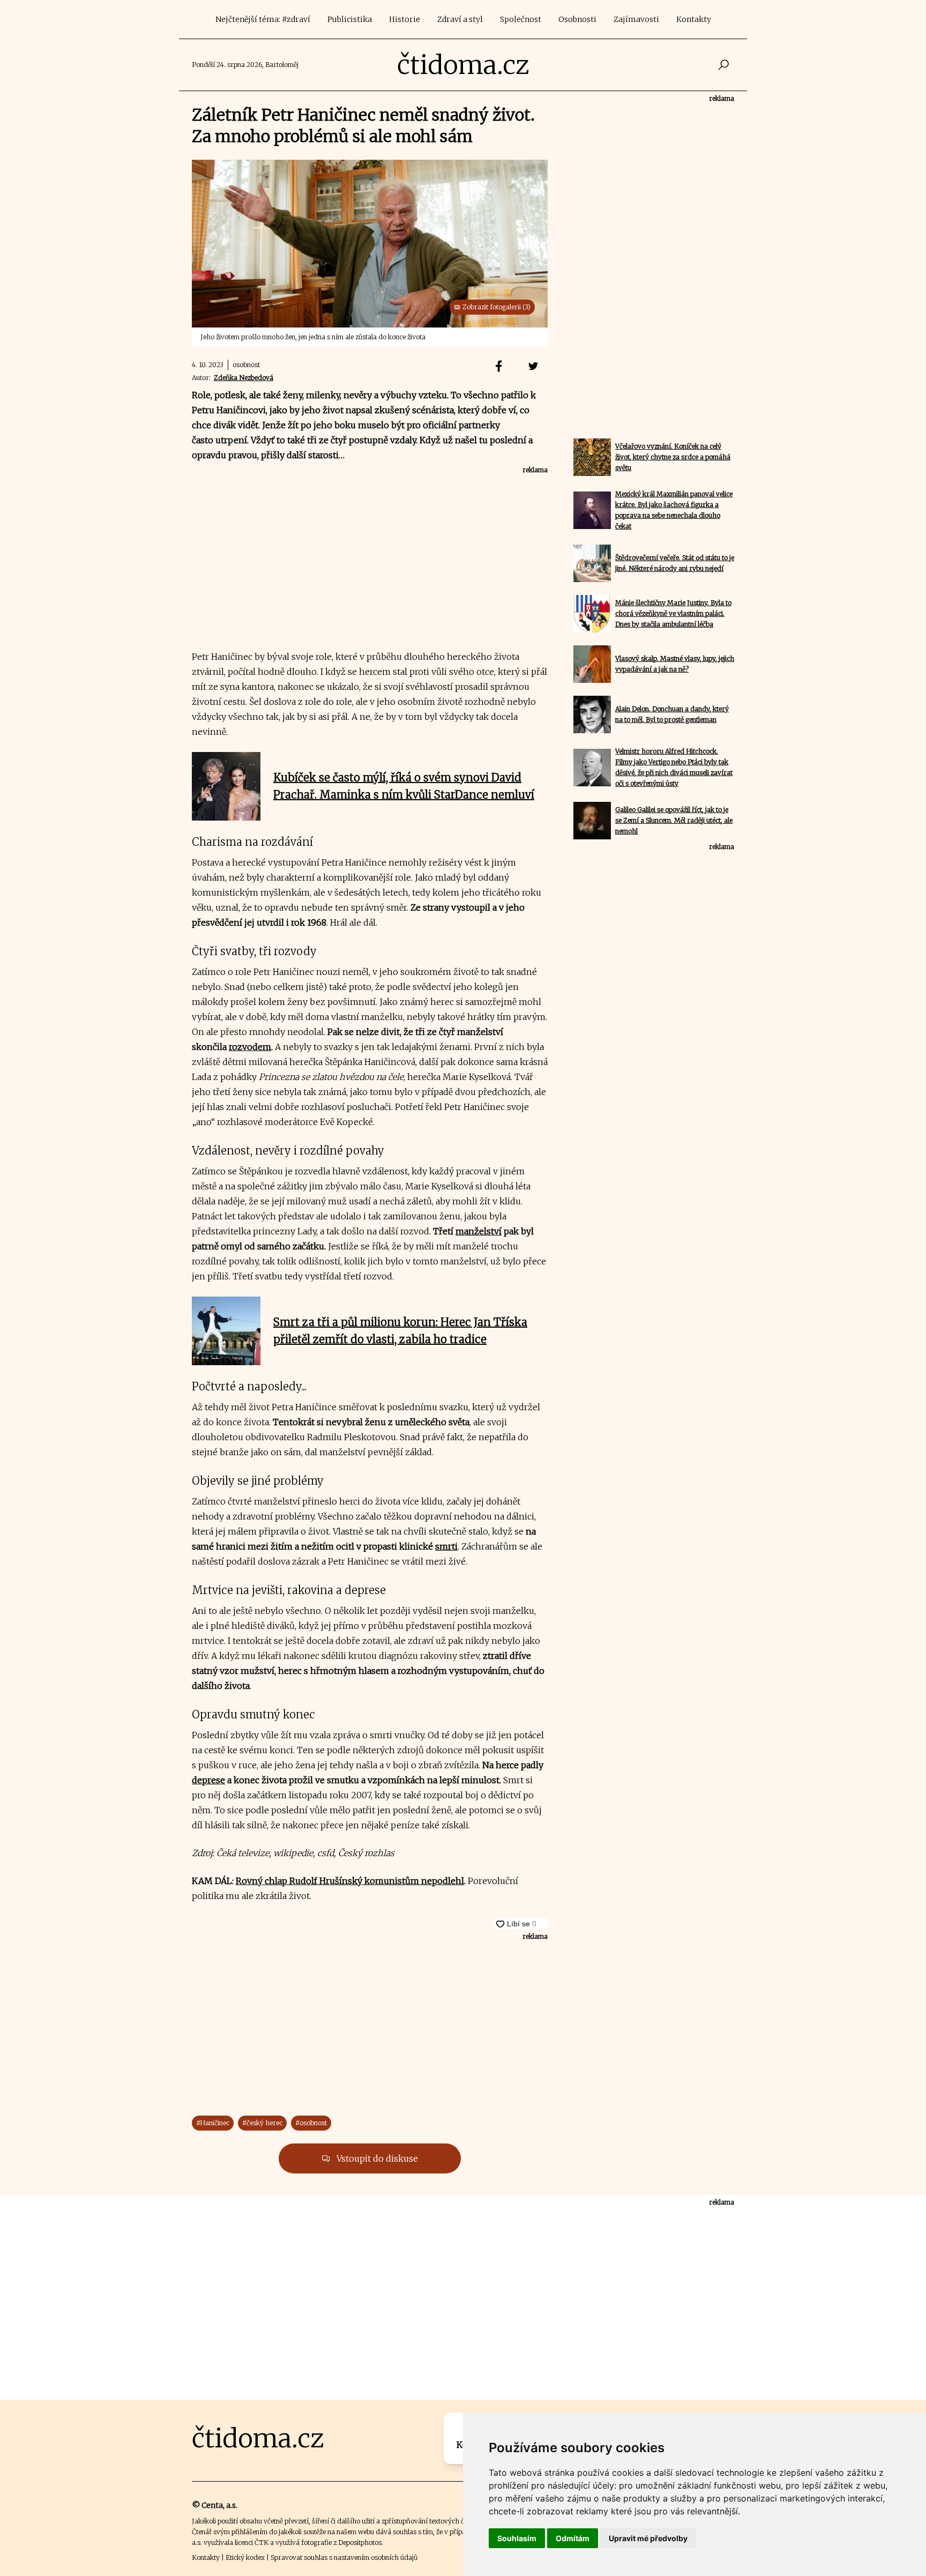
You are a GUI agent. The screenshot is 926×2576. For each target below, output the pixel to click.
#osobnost (311, 2123)
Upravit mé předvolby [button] (648, 2538)
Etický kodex (245, 2558)
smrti (446, 1546)
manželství (479, 1231)
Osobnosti (577, 19)
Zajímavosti (636, 19)
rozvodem (250, 1047)
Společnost (521, 19)
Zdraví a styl (460, 19)
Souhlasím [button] (517, 2538)
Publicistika (350, 19)
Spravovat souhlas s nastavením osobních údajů (344, 2558)
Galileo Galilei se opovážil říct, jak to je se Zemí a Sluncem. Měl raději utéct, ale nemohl (674, 820)
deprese (208, 1780)
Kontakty (694, 19)
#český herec (262, 2123)
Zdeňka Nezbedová (244, 378)
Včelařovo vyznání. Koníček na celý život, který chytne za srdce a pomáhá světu (673, 457)
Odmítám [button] (573, 2538)
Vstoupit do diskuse (376, 2158)
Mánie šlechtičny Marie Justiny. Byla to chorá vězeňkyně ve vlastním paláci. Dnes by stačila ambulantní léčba (673, 613)
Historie (405, 19)
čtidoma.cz (463, 65)
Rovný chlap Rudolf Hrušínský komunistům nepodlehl (350, 1881)
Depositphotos (360, 2543)
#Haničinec (213, 2123)
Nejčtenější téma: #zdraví (263, 19)
